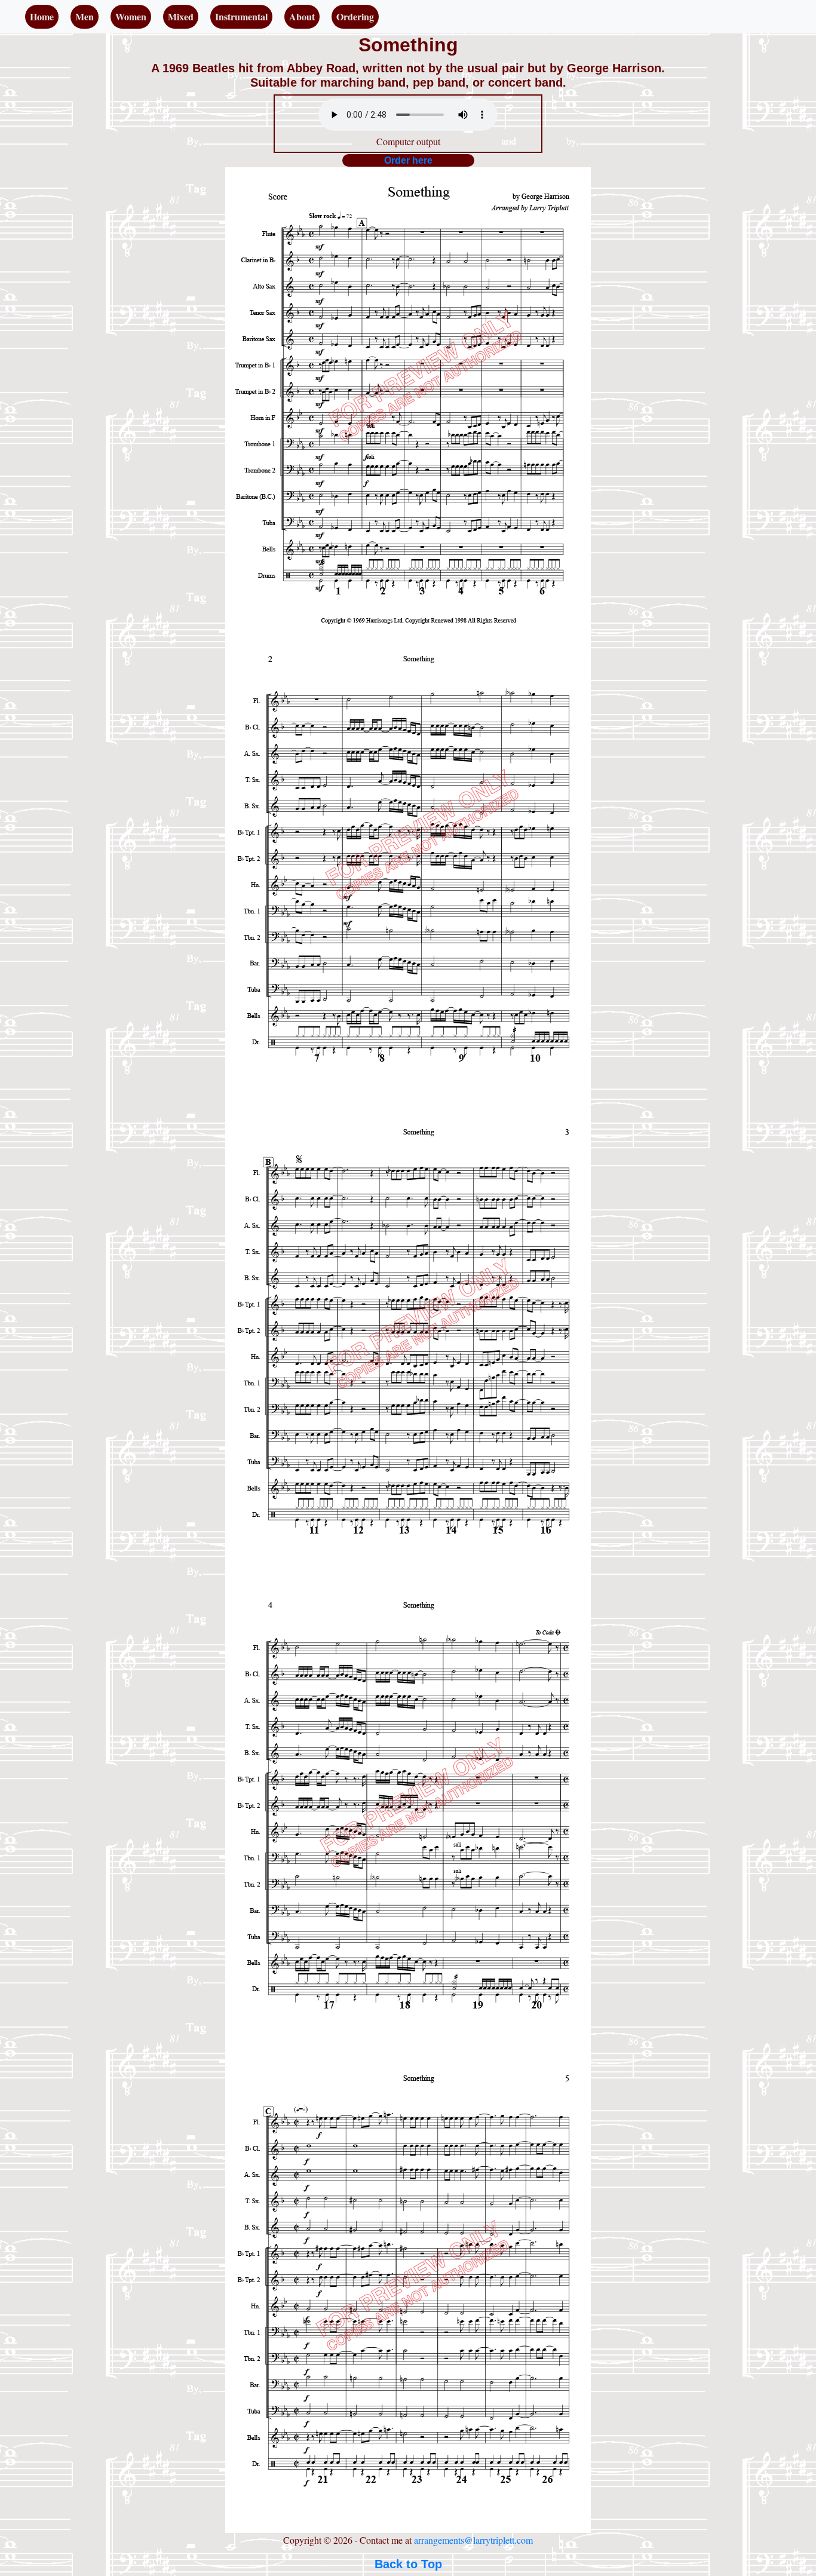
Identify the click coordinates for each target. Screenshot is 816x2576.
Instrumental (241, 16)
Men (85, 16)
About (302, 16)
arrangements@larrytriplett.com (473, 2540)
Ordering (355, 16)
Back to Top (408, 2564)
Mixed (181, 16)
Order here (408, 160)
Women (131, 16)
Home (42, 16)
